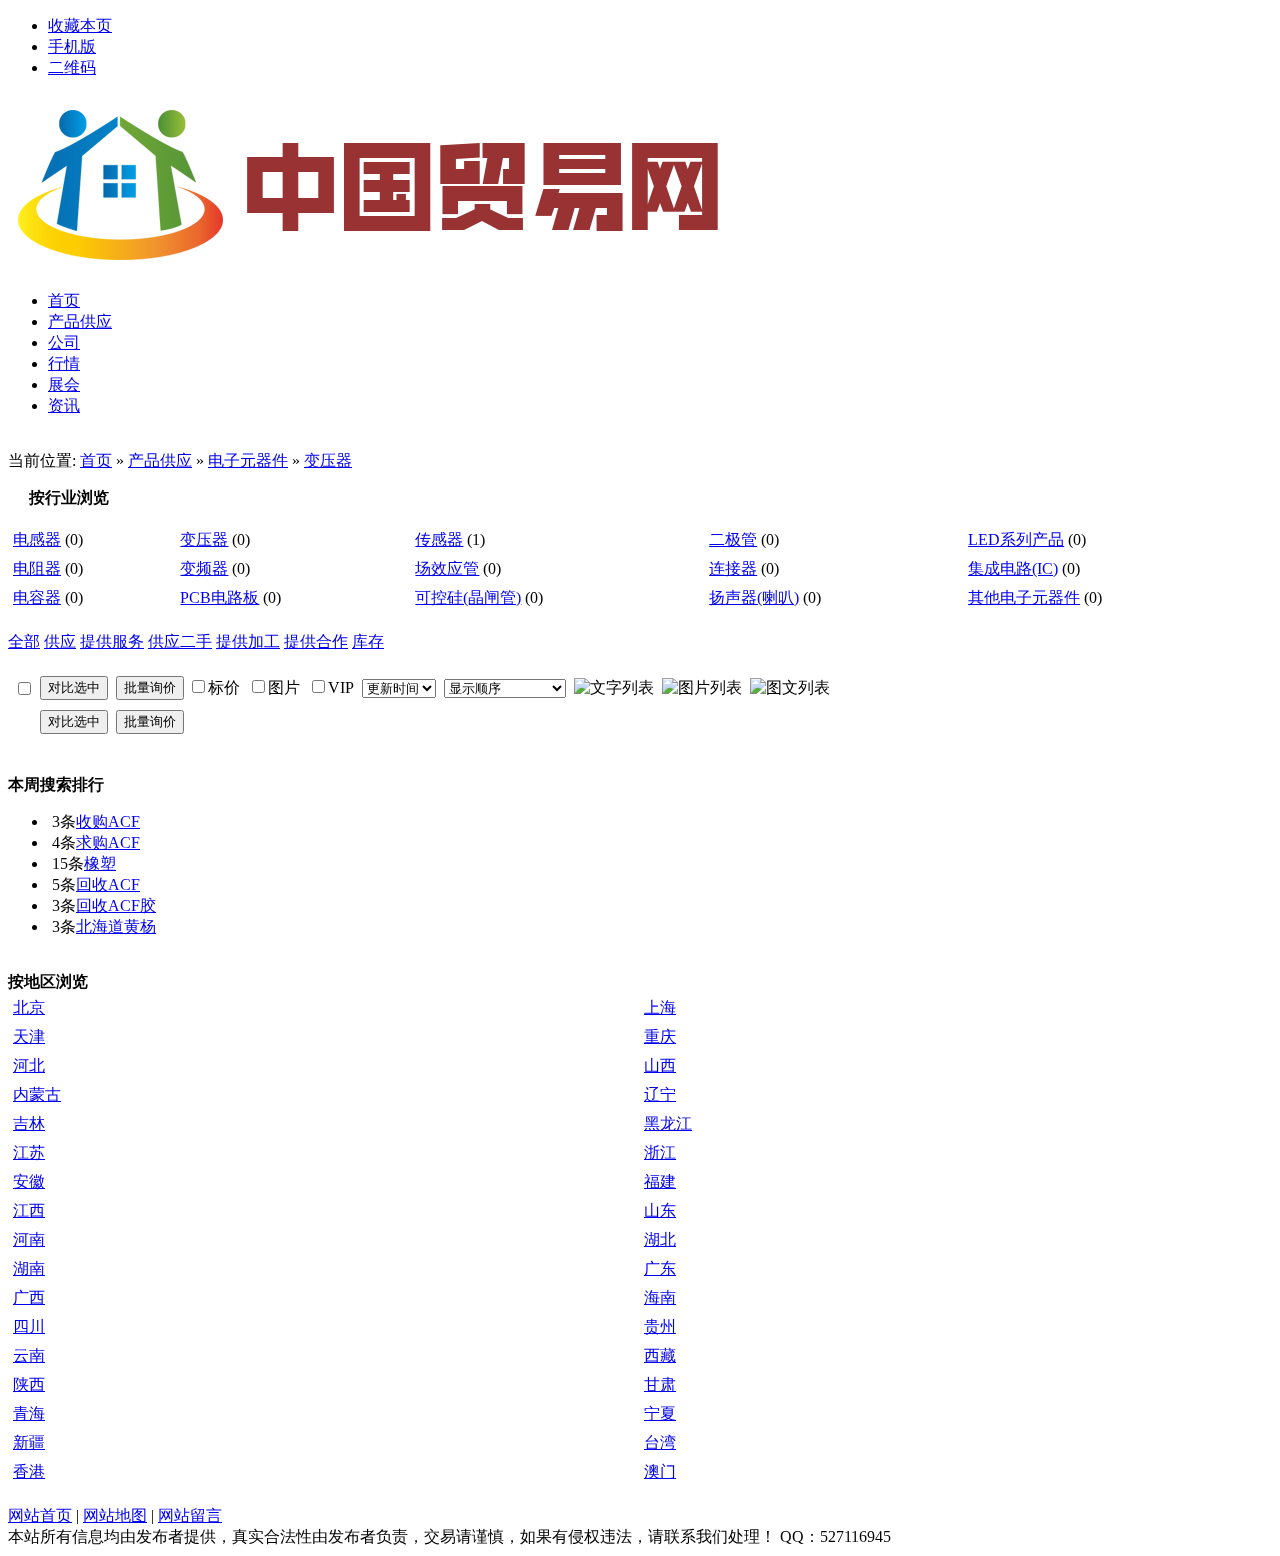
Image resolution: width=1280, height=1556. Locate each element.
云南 (29, 1355)
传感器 (439, 539)
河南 (29, 1239)
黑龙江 (668, 1123)
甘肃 (660, 1384)
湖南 (29, 1268)
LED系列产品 (1016, 539)
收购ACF (108, 821)
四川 (29, 1326)
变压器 (328, 460)
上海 (660, 1007)
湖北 (660, 1239)
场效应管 (447, 568)
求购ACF (108, 842)
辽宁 (660, 1094)
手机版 (72, 46)
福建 (660, 1181)
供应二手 (180, 641)
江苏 (29, 1152)
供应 (60, 641)
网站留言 (190, 1515)
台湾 (660, 1442)
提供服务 (112, 641)
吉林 (29, 1123)
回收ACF (108, 884)
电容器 (37, 597)
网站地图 (115, 1515)
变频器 (204, 568)
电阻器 (37, 568)
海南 (660, 1297)
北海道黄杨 (116, 926)
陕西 (29, 1384)
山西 (660, 1065)
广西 (29, 1297)
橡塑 (100, 863)
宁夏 (660, 1413)
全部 (24, 641)
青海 (29, 1413)
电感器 (37, 539)
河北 (29, 1065)
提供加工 (248, 641)
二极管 (733, 539)
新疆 (29, 1442)
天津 (29, 1036)
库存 (368, 641)
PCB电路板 (219, 597)
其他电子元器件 (1024, 597)
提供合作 (316, 641)
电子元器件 (248, 460)
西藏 (660, 1355)
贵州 (660, 1326)
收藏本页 (80, 25)
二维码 (72, 67)
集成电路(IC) (1013, 568)
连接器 (733, 568)
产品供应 (160, 460)
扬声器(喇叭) (754, 597)
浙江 (660, 1152)
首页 (96, 460)
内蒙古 (37, 1094)
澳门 (660, 1471)
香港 (29, 1471)
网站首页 (40, 1515)
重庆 (660, 1036)
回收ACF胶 (116, 905)
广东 (660, 1268)
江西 (29, 1210)
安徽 (29, 1181)
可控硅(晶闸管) (468, 597)
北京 (29, 1007)
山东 (660, 1210)
